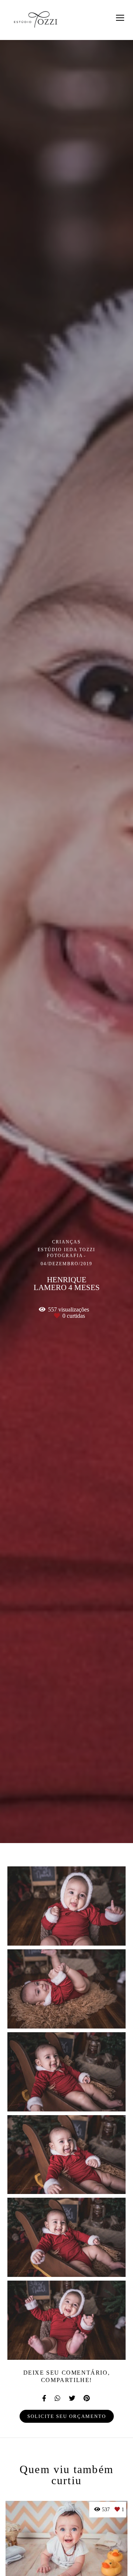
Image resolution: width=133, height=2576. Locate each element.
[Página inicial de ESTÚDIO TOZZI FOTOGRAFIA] (36, 20)
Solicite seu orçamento (67, 2416)
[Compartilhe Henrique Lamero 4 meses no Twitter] (72, 2398)
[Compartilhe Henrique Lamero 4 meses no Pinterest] (87, 2398)
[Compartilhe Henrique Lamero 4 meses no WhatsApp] (58, 2398)
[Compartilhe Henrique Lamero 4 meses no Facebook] (45, 2398)
